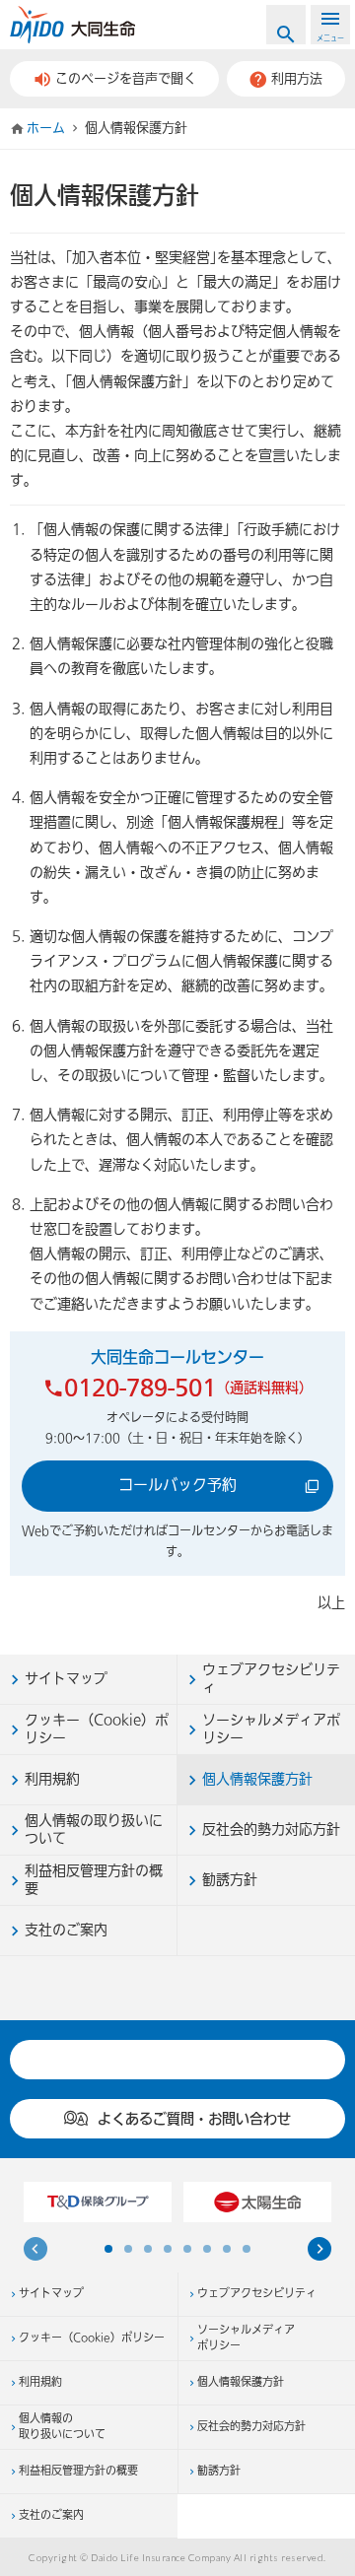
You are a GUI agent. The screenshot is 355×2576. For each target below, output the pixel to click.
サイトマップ (51, 2294)
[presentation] (35, 2252)
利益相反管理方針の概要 (78, 2472)
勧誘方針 (219, 2472)
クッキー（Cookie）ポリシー (92, 2339)
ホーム (46, 128)
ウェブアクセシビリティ (257, 2294)
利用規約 (40, 2383)
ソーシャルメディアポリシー (246, 2339)
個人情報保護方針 (241, 2383)
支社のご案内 (51, 2516)
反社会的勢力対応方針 (251, 2427)
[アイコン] (319, 2252)
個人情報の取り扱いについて (62, 2428)
